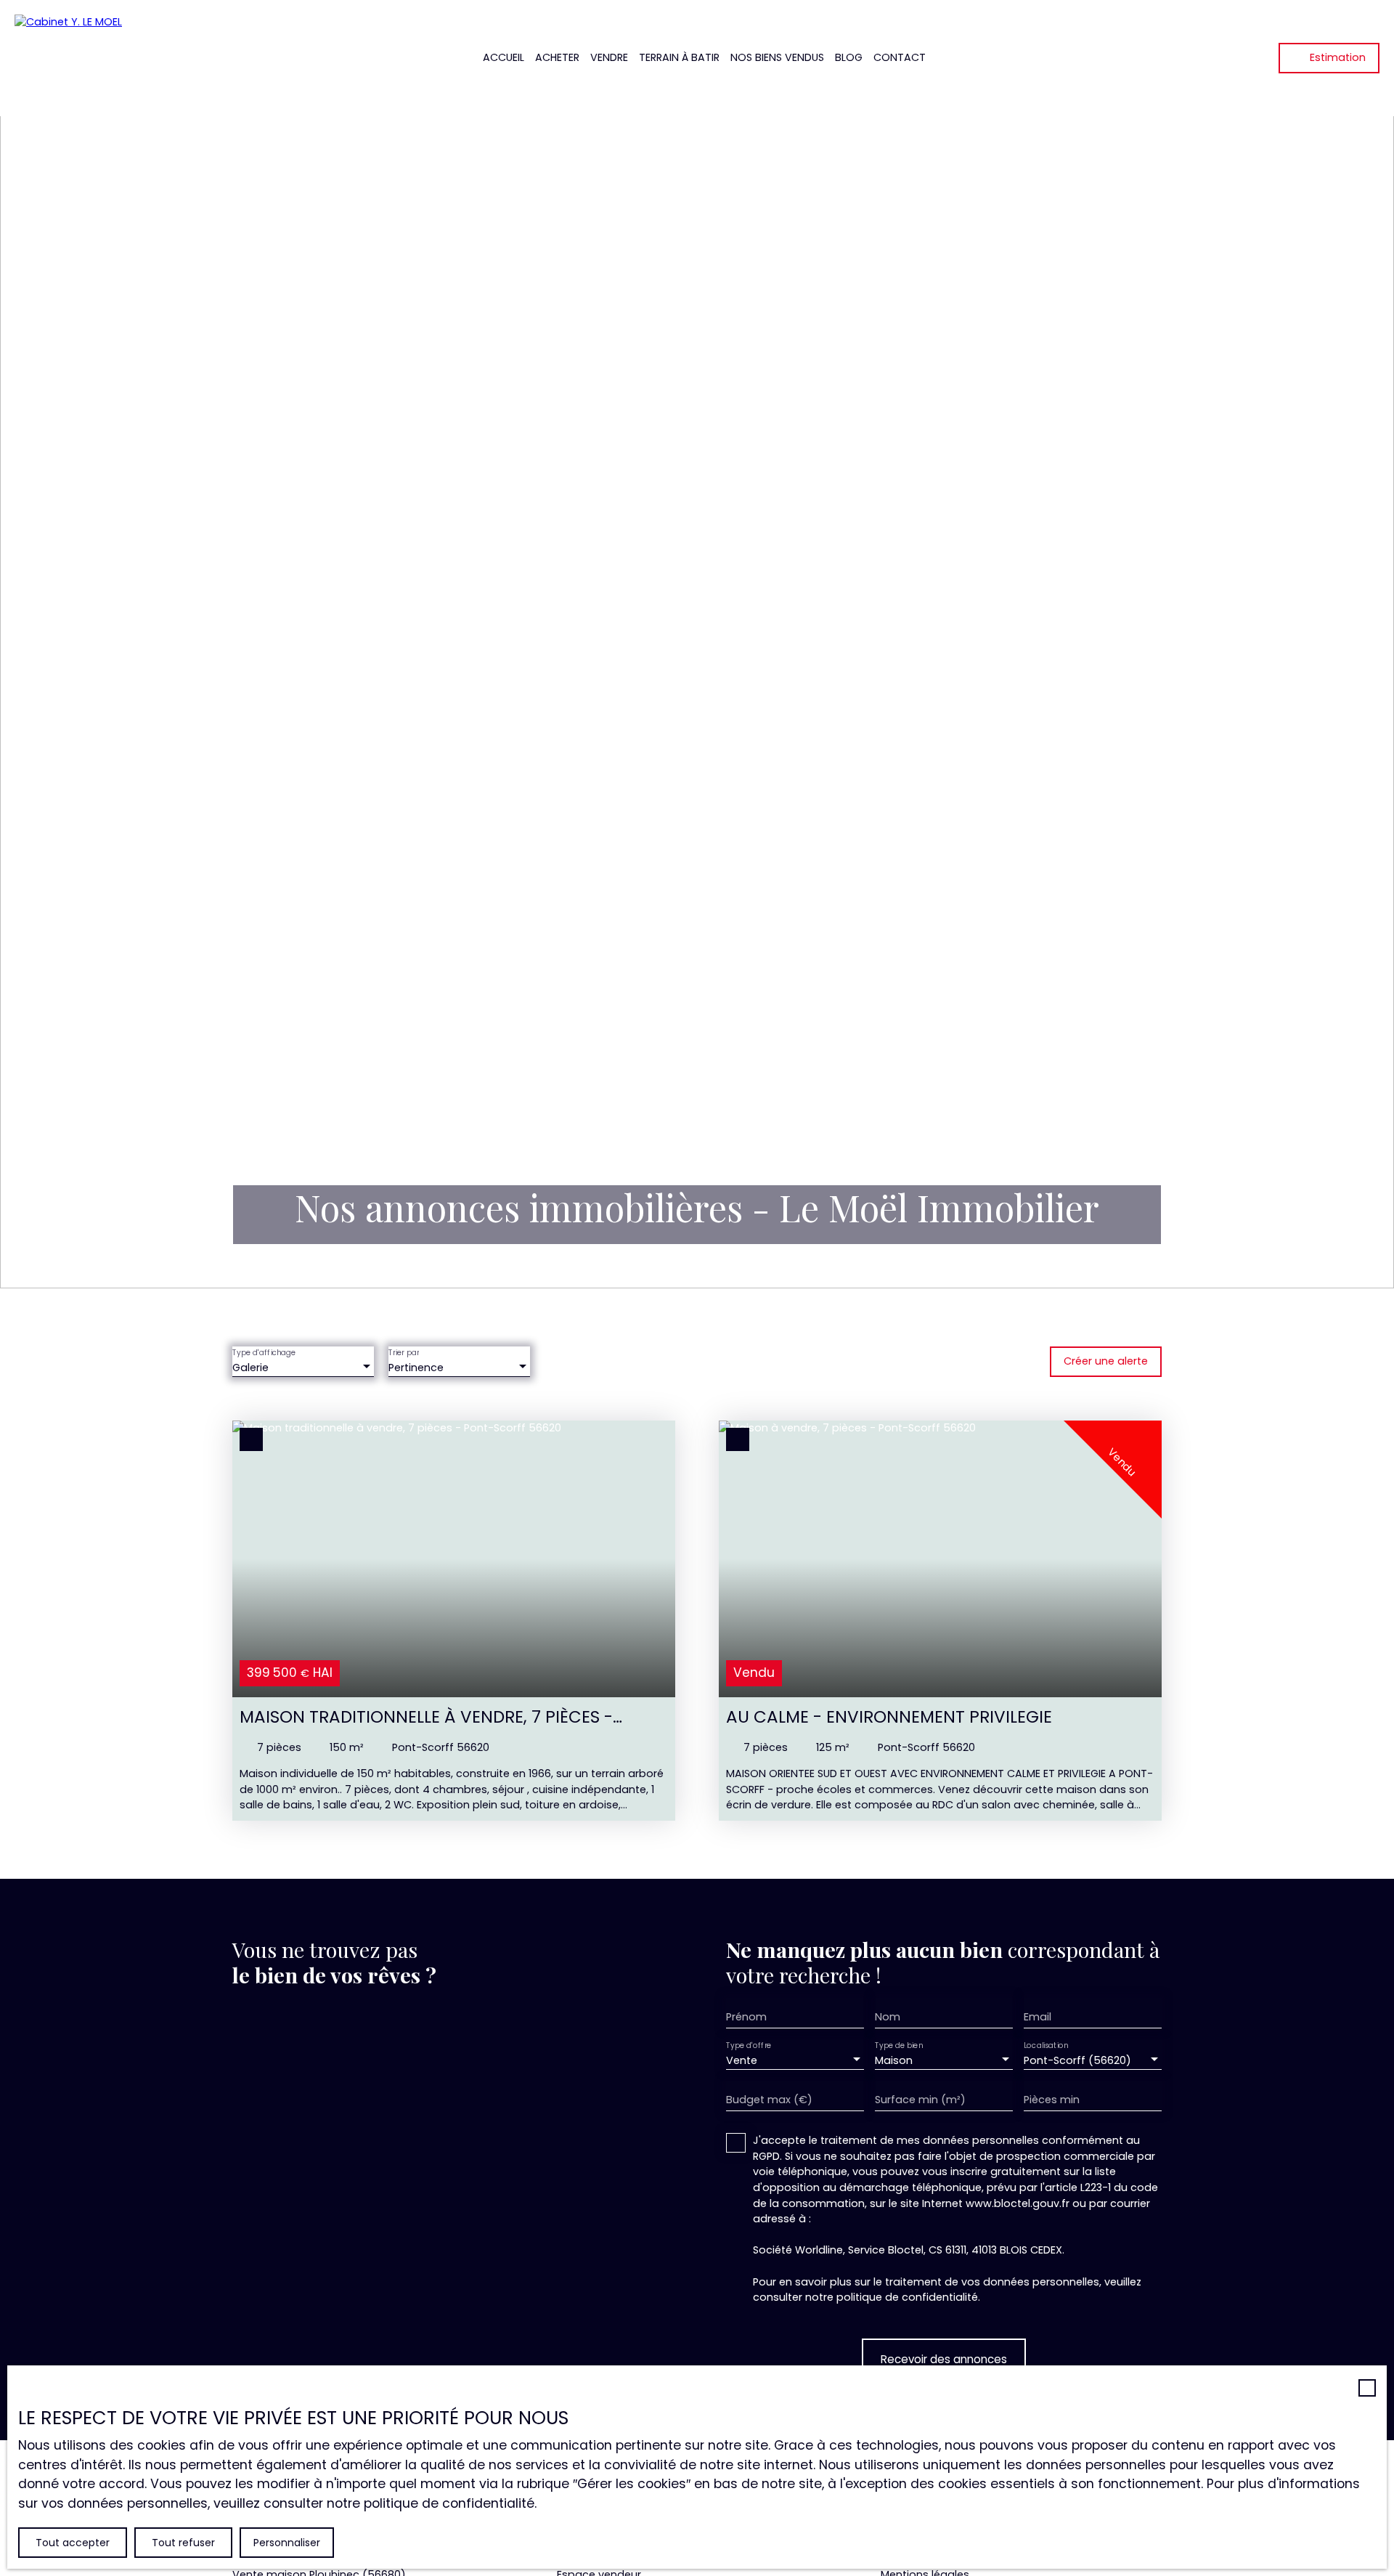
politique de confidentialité (907, 2297)
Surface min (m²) (920, 2100)
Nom (888, 2017)
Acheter (557, 57)
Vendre (609, 57)
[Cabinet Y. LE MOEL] (94, 58)
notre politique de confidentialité (431, 2503)
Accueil (504, 57)
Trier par (404, 1353)
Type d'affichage (264, 1353)
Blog (849, 57)
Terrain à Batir (679, 57)
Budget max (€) (769, 2100)
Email (1038, 2017)
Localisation (1046, 2046)
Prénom (746, 2017)
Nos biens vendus (777, 57)
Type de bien (899, 2046)
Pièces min (1052, 2100)
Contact (900, 57)
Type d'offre (749, 2046)
